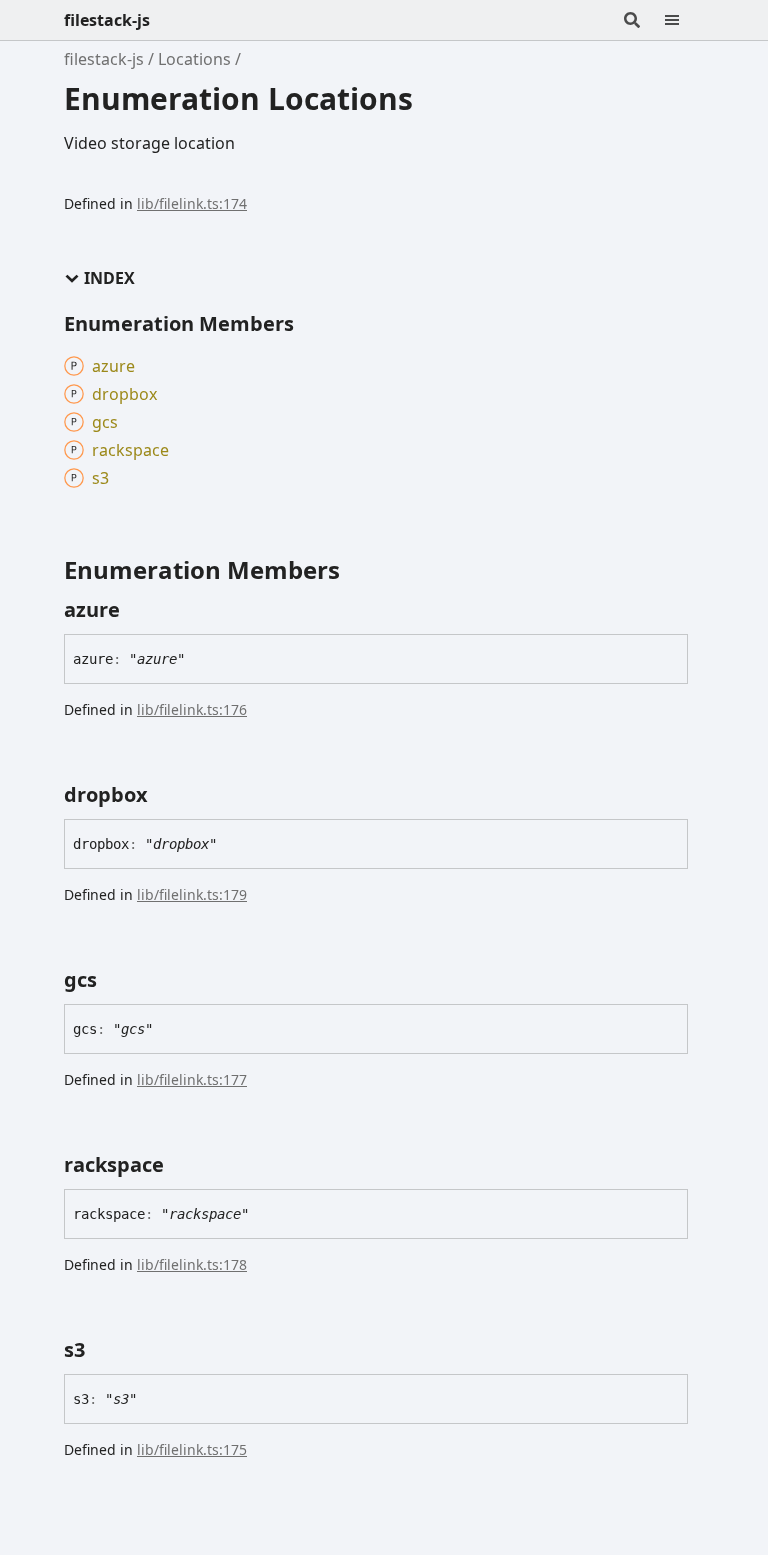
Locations (194, 59)
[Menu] (684, 20)
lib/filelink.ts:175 (192, 1449)
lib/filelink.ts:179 (192, 894)
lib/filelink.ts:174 (192, 203)
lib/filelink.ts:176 (192, 709)
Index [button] (109, 278)
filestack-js (107, 20)
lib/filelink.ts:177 (192, 1079)
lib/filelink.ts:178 (192, 1264)
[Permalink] (138, 610)
